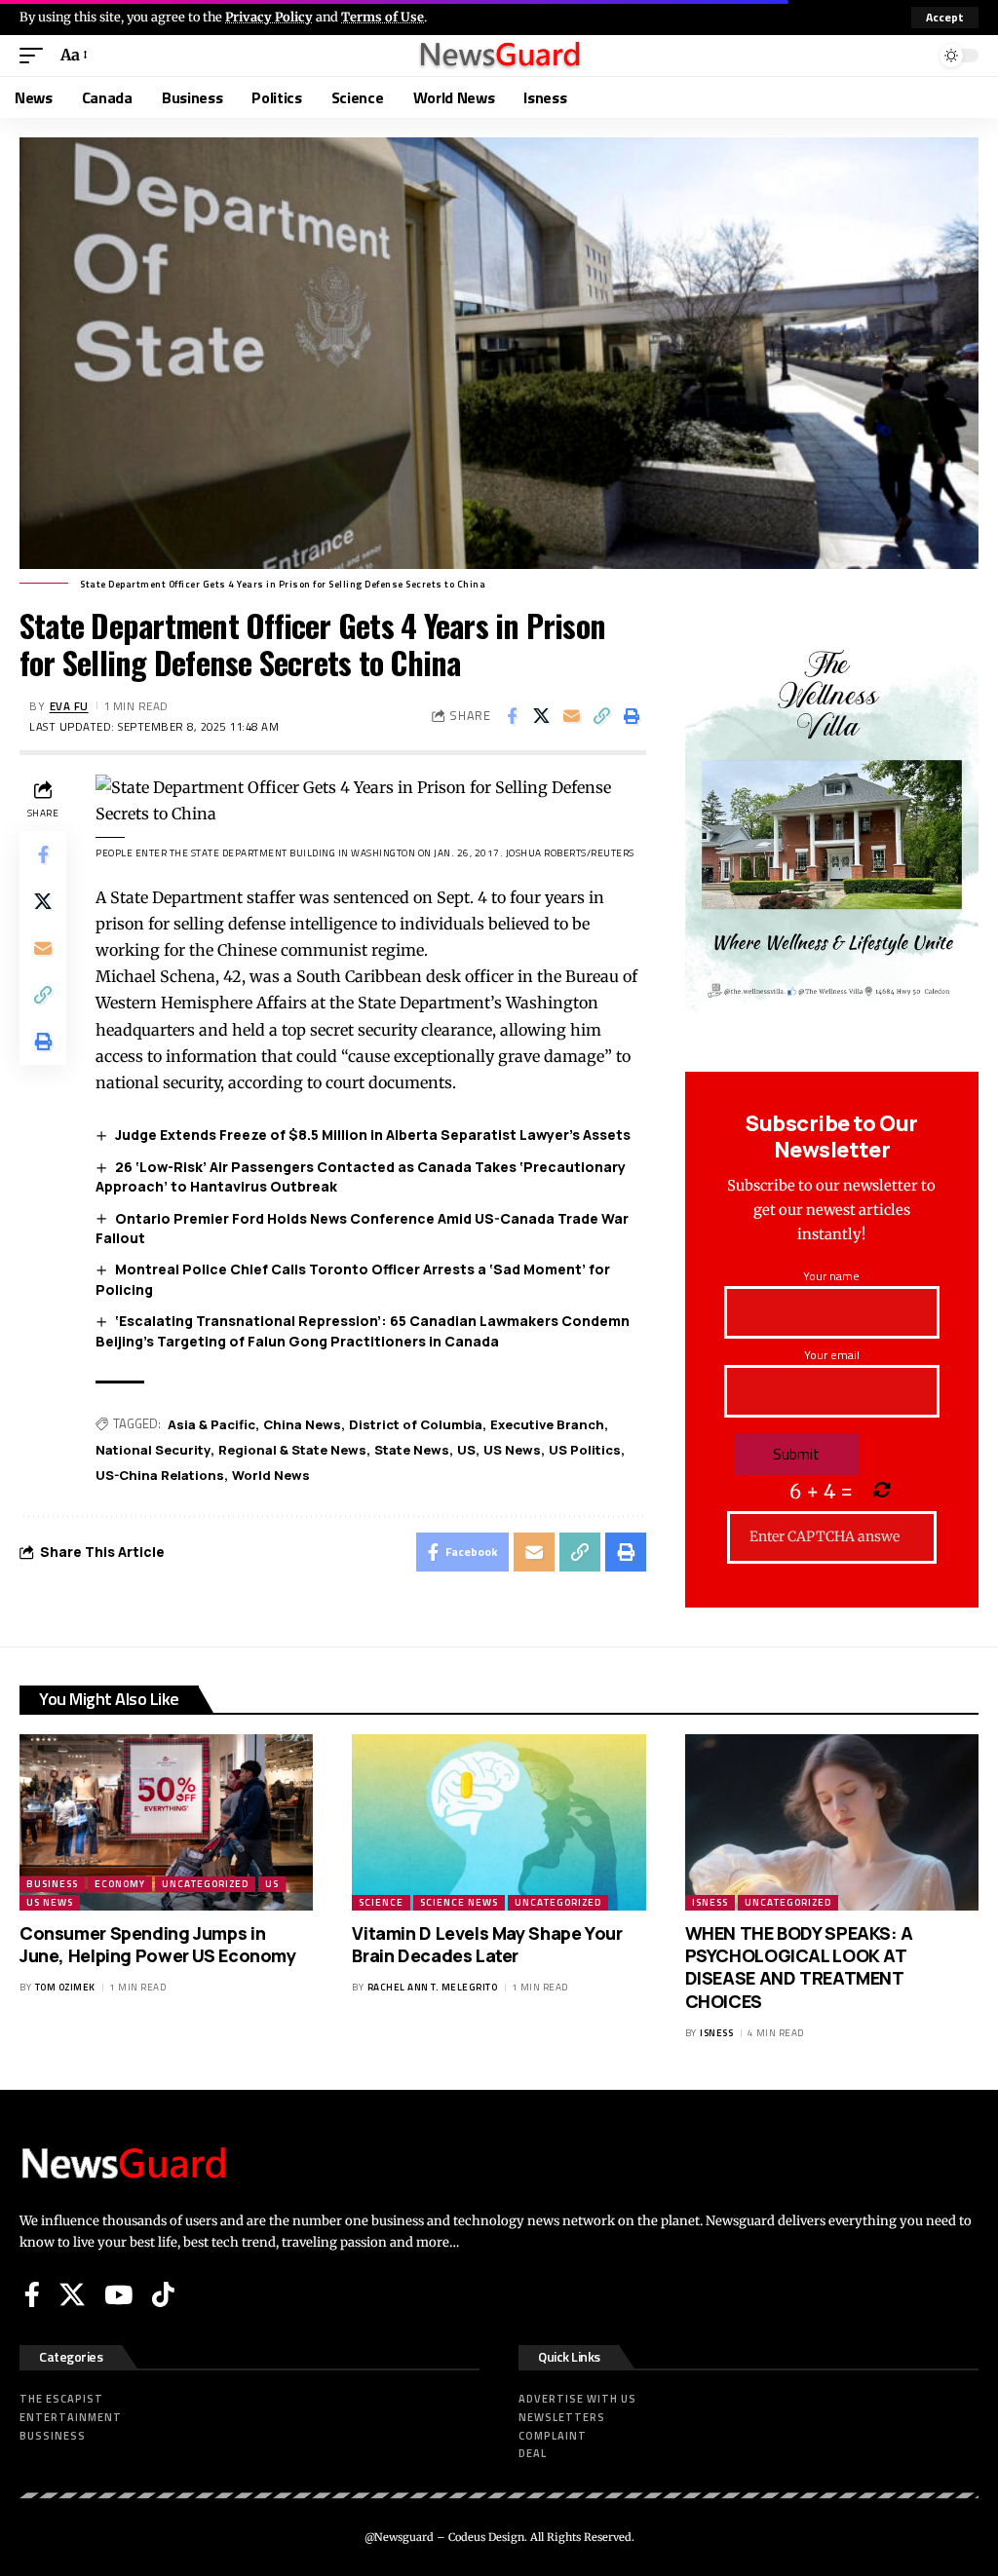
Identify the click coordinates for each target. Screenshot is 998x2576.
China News (302, 1424)
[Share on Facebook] (512, 716)
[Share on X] (542, 716)
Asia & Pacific (211, 1424)
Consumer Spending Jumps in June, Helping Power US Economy (158, 1944)
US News (512, 1450)
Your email (832, 1355)
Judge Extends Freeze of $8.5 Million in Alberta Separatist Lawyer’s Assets (373, 1135)
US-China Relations (160, 1475)
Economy (120, 1884)
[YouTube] (118, 2294)
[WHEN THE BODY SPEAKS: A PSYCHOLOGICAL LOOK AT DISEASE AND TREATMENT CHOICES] (832, 1822)
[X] (72, 2294)
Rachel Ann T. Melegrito (433, 1987)
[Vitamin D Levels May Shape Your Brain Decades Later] (499, 1822)
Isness (710, 1902)
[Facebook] (32, 2294)
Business (52, 1884)
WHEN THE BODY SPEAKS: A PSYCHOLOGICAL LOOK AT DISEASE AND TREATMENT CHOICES (799, 1967)
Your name (831, 1276)
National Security (153, 1450)
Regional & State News (292, 1450)
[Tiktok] (163, 2294)
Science (381, 1902)
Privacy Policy (269, 17)
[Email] (572, 716)
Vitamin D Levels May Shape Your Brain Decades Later (487, 1944)
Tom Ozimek (65, 1987)
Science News (459, 1902)
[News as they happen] (499, 56)
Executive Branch (547, 1424)
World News (271, 1475)
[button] (945, 18)
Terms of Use (383, 17)
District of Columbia (416, 1424)
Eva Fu (69, 706)
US (466, 1450)
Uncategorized (205, 1884)
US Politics (585, 1450)
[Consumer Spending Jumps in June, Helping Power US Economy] (166, 1822)
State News (412, 1450)
